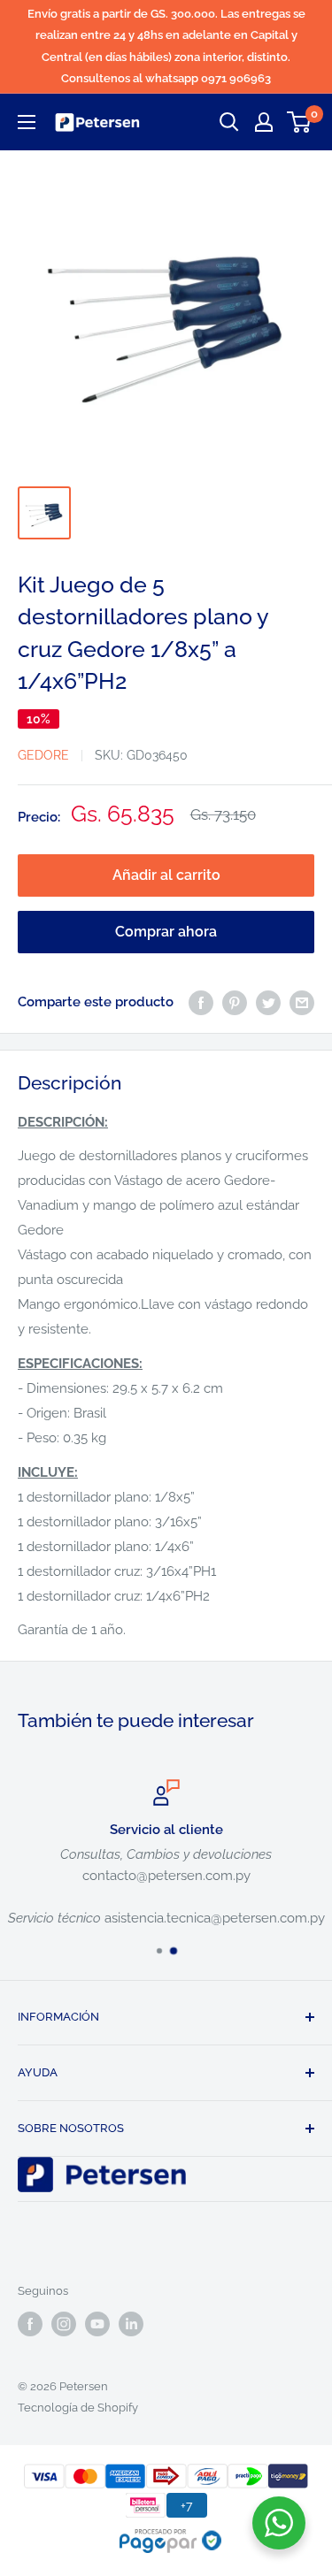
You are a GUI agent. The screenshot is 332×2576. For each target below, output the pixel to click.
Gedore (43, 755)
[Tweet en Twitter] (268, 1001)
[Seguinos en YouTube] (97, 2324)
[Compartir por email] (302, 1001)
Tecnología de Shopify (78, 2408)
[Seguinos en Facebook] (30, 2324)
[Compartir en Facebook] (201, 1001)
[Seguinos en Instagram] (64, 2324)
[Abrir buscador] (229, 122)
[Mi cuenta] (264, 122)
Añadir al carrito (166, 875)
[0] (300, 122)
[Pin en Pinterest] (235, 1001)
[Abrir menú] (27, 122)
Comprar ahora (166, 932)
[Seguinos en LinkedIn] (131, 2324)
